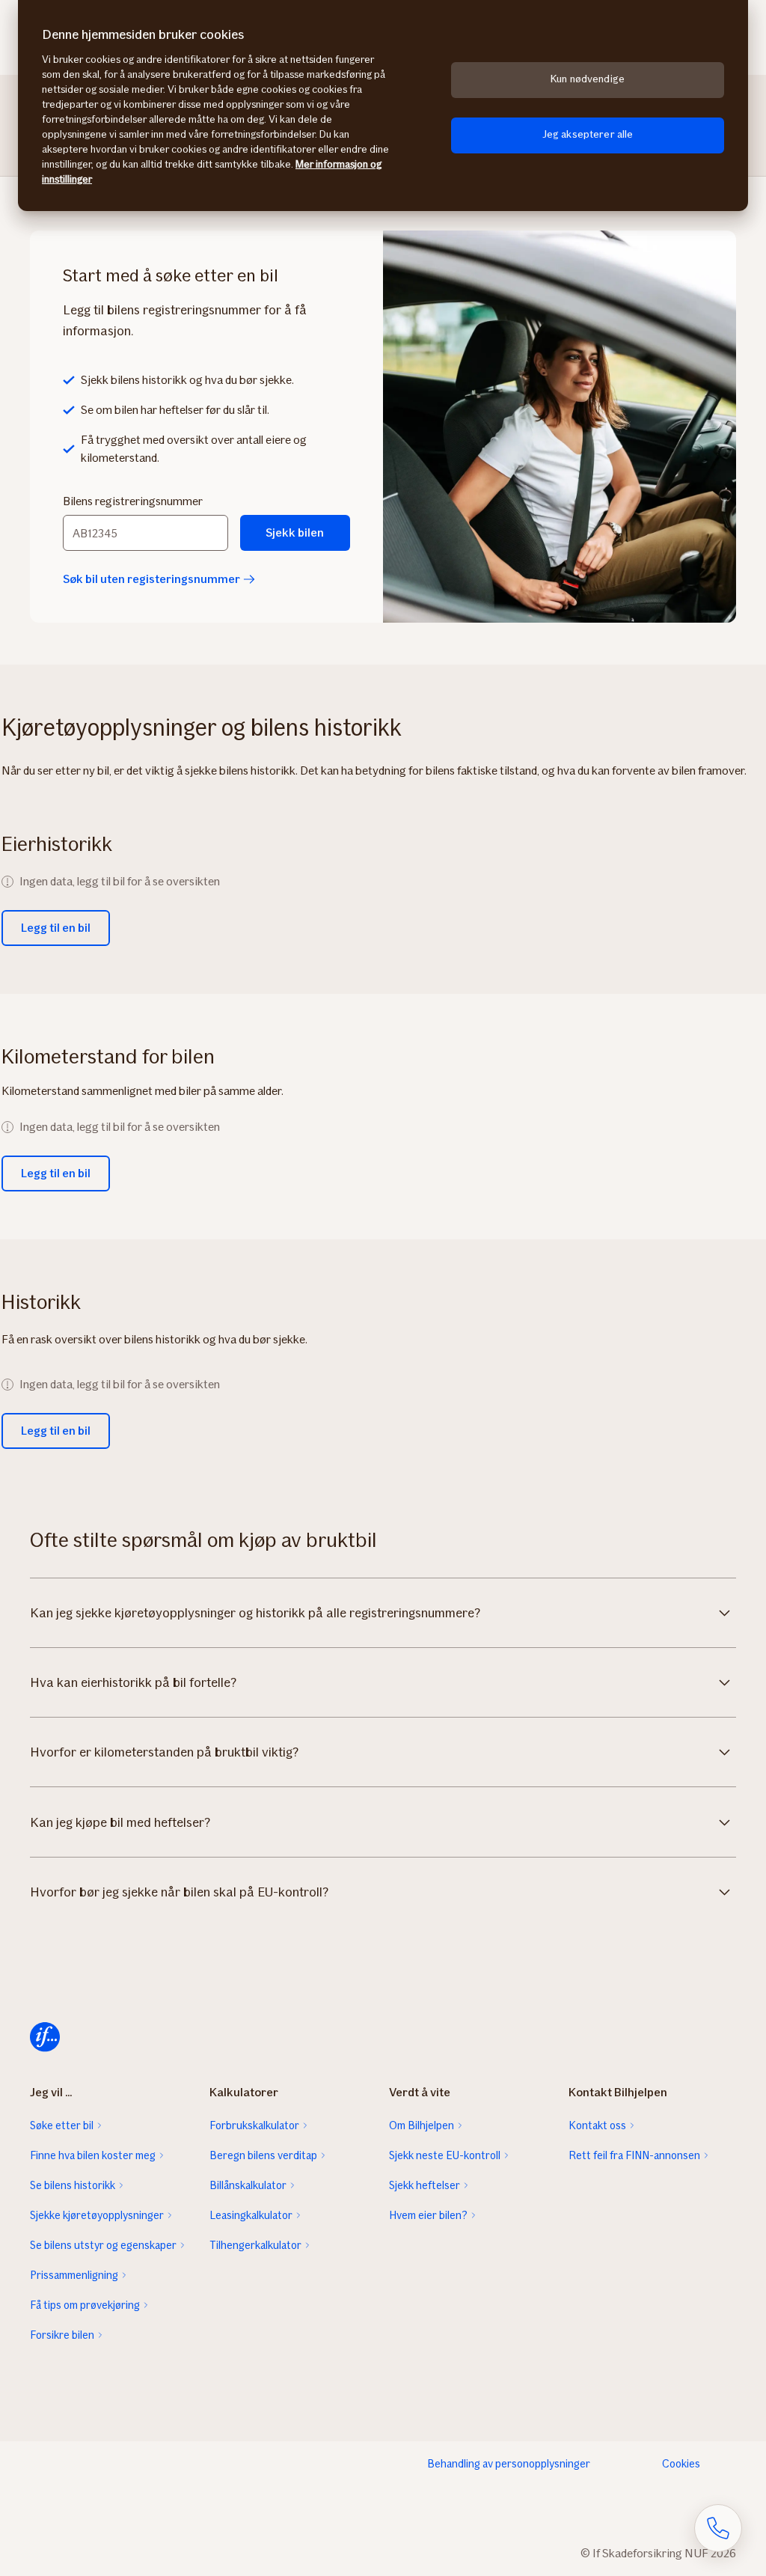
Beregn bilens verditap (263, 2155)
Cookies (681, 2464)
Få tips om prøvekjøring (85, 2305)
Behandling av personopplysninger (509, 2464)
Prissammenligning (74, 2275)
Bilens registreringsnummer (133, 501)
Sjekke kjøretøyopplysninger (97, 2215)
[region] (383, 106)
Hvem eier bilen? (428, 2215)
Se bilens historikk (73, 2185)
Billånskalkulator (248, 2185)
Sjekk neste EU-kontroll (445, 2155)
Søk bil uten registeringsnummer (151, 579)
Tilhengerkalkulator (255, 2245)
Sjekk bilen (295, 532)
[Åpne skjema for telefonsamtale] (718, 2528)
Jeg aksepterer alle (588, 134)
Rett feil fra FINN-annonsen (634, 2155)
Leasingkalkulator (251, 2215)
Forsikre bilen (62, 2335)
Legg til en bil (56, 928)
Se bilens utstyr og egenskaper (103, 2245)
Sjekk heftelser (425, 2185)
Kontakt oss (597, 2125)
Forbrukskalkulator (254, 2125)
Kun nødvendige (588, 79)
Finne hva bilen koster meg (93, 2155)
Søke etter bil (62, 2125)
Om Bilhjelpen (422, 2125)
